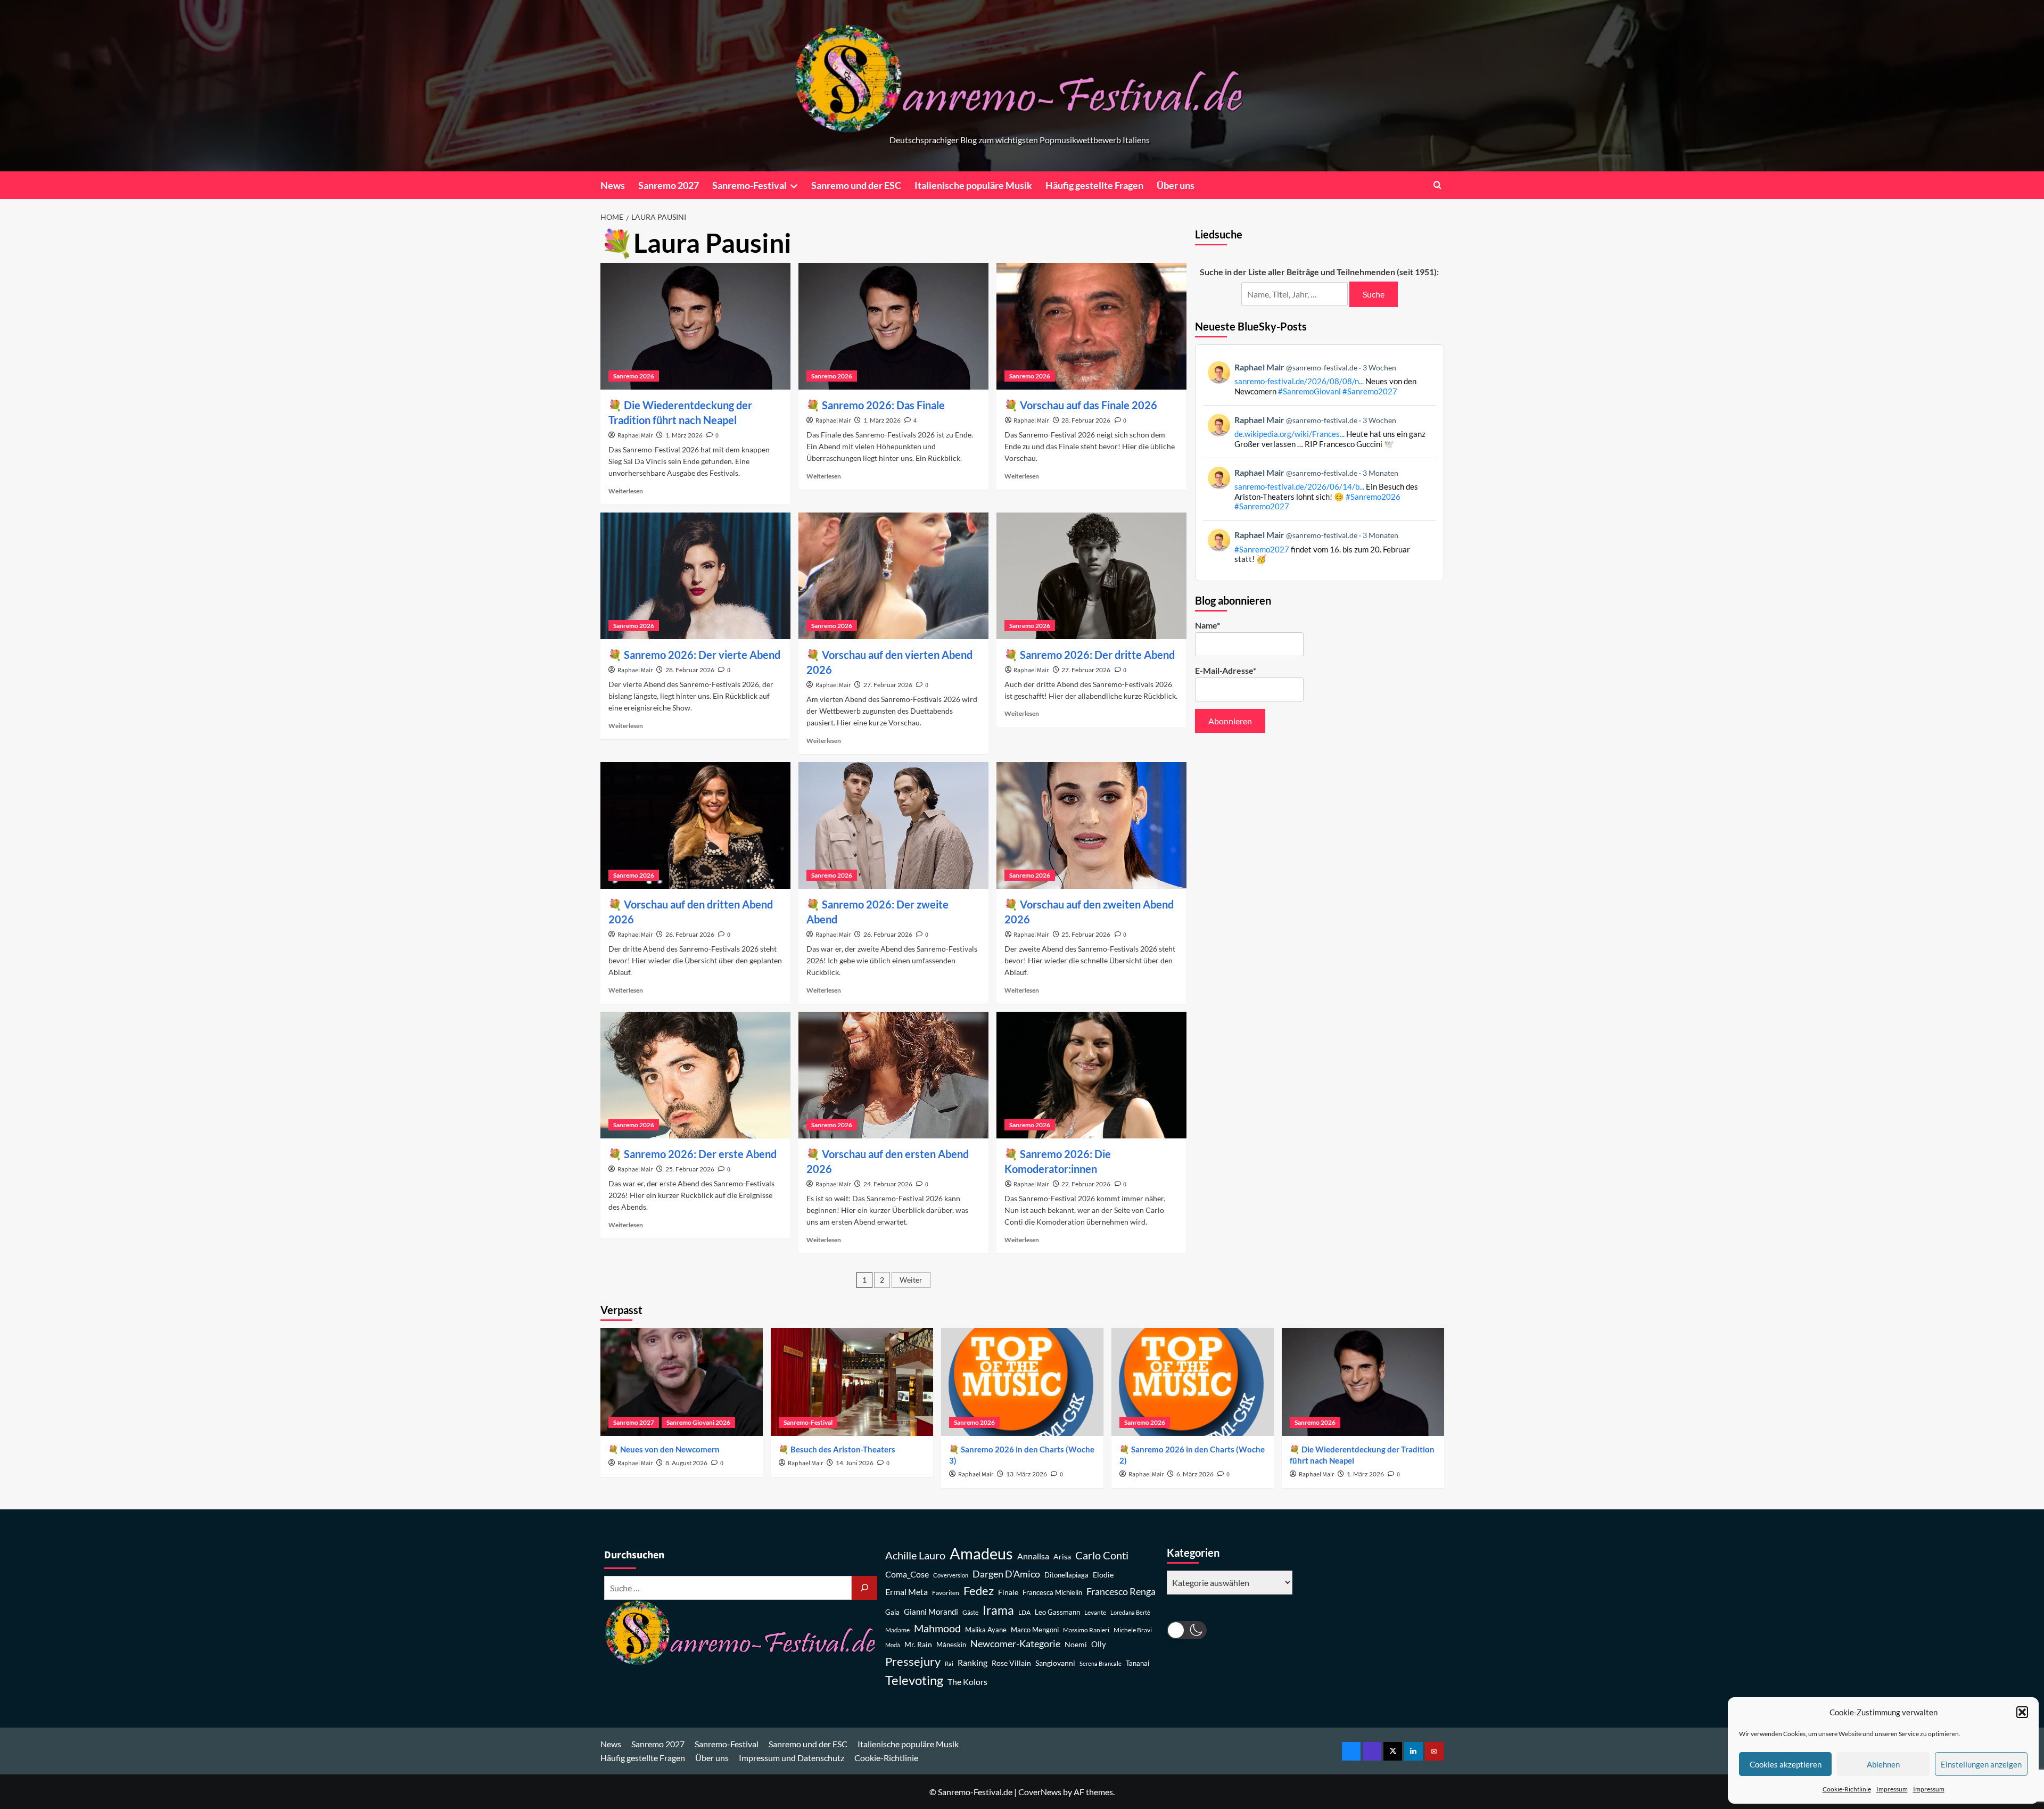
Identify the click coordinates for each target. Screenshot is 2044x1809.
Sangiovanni (1055, 1663)
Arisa (1062, 1556)
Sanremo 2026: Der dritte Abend (1097, 655)
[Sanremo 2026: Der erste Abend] (695, 1075)
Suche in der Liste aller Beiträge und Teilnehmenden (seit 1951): (1319, 272)
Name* (1208, 625)
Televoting (914, 1680)
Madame (897, 1630)
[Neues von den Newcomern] (682, 1382)
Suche (1374, 294)
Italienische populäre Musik (973, 185)
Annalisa (1033, 1556)
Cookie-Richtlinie (1847, 1789)
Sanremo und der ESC (856, 185)
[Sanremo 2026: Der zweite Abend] (893, 825)
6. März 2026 (1195, 1474)
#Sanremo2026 (1373, 497)
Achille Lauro (915, 1555)
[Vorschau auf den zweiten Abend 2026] (1091, 825)
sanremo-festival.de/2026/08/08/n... (1299, 381)
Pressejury (913, 1661)
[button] (2022, 1712)
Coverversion (951, 1575)
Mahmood (937, 1628)
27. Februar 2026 (888, 685)
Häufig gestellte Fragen (1094, 185)
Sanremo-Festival (749, 185)
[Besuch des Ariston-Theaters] (852, 1382)
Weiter (911, 1280)
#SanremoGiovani (1309, 391)
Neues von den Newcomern (670, 1449)
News (613, 185)
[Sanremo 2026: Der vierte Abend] (695, 576)
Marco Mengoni (1035, 1630)
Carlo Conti (1102, 1555)
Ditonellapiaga (1066, 1575)
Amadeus (981, 1553)
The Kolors (967, 1682)
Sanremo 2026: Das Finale (883, 405)
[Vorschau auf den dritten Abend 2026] (695, 825)
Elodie (1103, 1575)
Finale (1008, 1592)
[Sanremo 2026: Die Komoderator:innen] (1091, 1075)
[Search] (1437, 185)
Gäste (970, 1612)
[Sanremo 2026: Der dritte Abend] (1091, 576)
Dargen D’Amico (1006, 1574)
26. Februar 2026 (690, 934)
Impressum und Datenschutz (792, 1758)
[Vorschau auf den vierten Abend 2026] (893, 576)
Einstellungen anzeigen (1981, 1764)
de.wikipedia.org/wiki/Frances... (1289, 434)
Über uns (1176, 185)
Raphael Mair (635, 436)
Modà (893, 1645)
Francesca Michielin (1052, 1593)
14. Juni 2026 (855, 1463)
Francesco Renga (1121, 1592)
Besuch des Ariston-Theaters (843, 1449)
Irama (998, 1610)
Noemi (1076, 1644)
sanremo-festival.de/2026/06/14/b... (1299, 486)
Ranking (972, 1662)
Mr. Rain (918, 1644)
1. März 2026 (684, 435)
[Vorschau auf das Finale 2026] (1091, 326)
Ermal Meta (906, 1592)
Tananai (1138, 1663)
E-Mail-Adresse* (1226, 670)
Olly (1099, 1644)
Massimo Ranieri (1086, 1630)
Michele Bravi (1133, 1630)
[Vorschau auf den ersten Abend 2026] (893, 1075)
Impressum (1892, 1789)
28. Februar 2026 (1086, 420)
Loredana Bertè (1130, 1612)
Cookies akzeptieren (1786, 1764)
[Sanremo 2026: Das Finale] (893, 326)
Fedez (979, 1591)
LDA (1024, 1612)
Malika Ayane (986, 1630)
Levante (1095, 1612)
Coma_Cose (907, 1574)
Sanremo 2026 (634, 376)
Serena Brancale (1101, 1663)
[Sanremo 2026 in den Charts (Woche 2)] (1193, 1382)
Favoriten (946, 1593)
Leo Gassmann (1057, 1612)
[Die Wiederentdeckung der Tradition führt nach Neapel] (695, 326)
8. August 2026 (686, 1463)
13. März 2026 (1027, 1474)
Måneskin (951, 1645)
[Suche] (864, 1588)
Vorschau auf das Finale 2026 (1089, 405)
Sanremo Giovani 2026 (698, 1422)
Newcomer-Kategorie (1015, 1644)
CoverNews (1040, 1792)
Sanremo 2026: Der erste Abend (700, 1154)
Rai (949, 1663)
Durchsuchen (634, 1555)
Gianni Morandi (931, 1612)
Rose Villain (1011, 1663)
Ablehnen (1883, 1764)
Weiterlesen (626, 491)
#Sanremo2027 (1370, 391)
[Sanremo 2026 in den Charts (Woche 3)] (1022, 1382)
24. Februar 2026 (888, 1184)
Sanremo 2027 (669, 185)
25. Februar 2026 (1086, 934)
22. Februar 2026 (1086, 1184)
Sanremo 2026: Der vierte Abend (702, 655)
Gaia (892, 1612)
